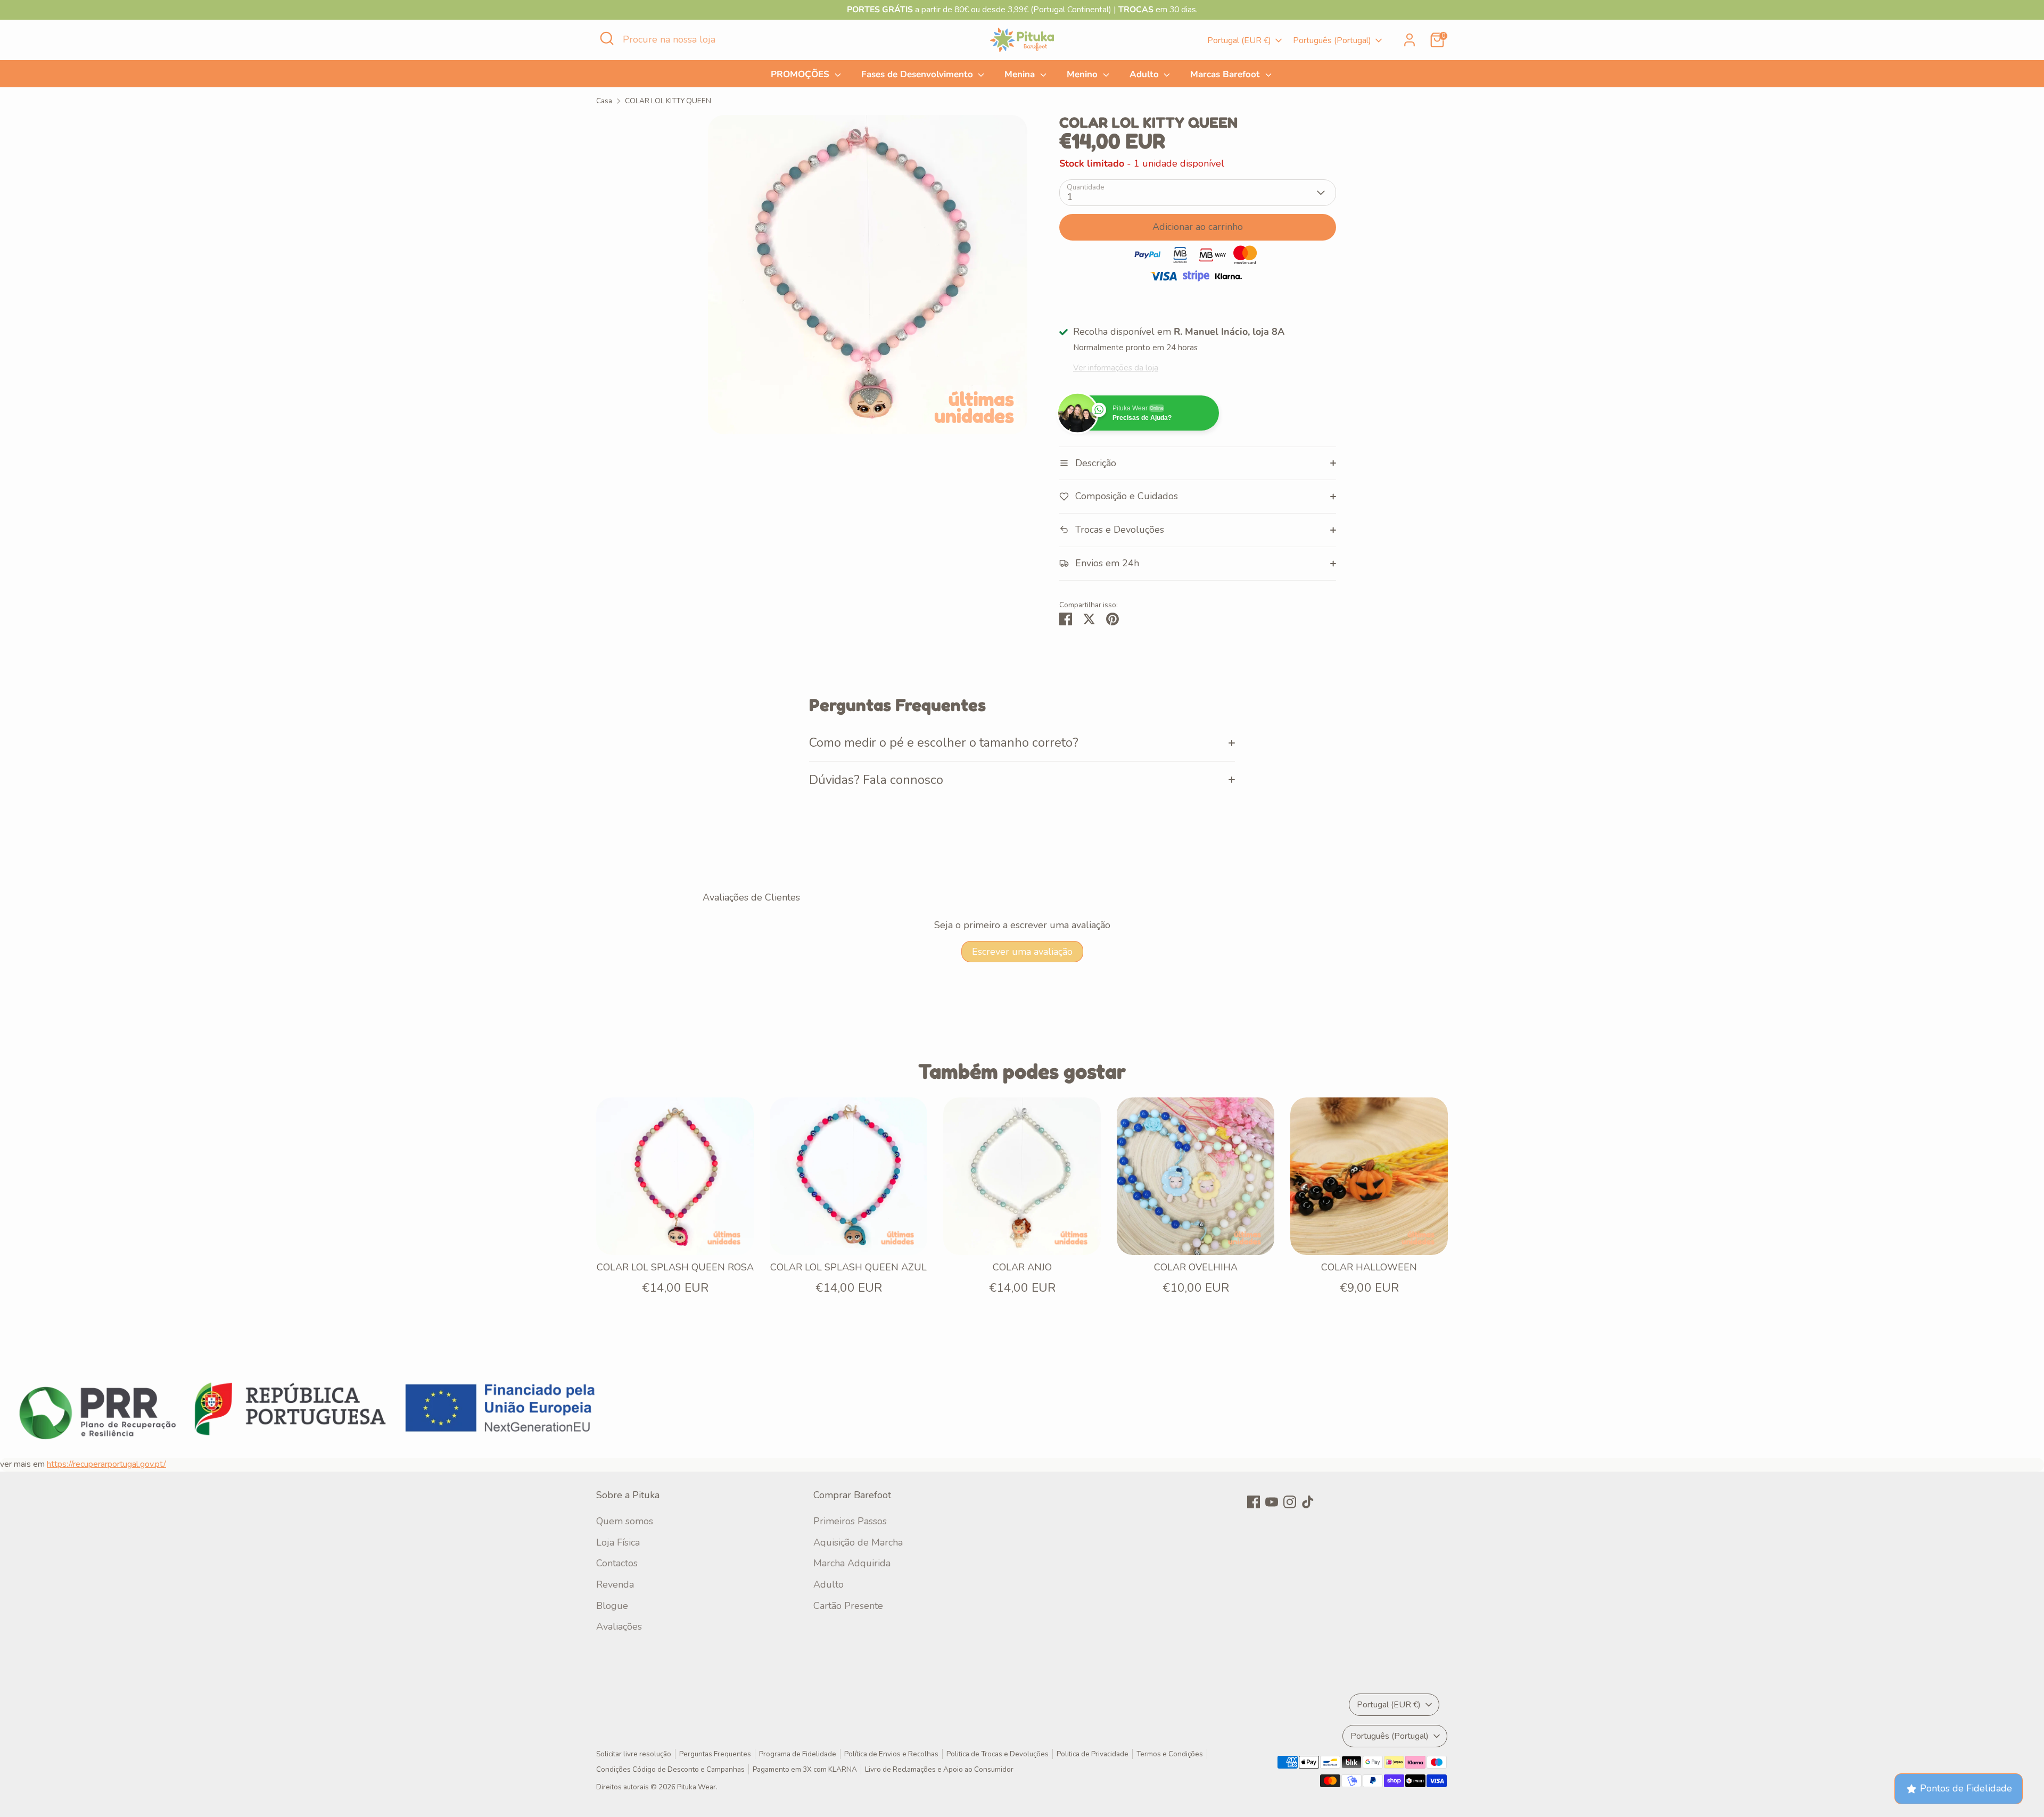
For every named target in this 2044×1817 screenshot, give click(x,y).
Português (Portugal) (1332, 40)
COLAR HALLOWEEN (1369, 1267)
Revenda (615, 1584)
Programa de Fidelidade (798, 1754)
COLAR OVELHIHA (1196, 1267)
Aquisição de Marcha (858, 1542)
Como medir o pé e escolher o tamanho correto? (944, 742)
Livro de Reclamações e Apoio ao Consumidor (939, 1769)
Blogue (612, 1606)
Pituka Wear (697, 1787)
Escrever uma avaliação (1022, 952)
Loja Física (618, 1542)
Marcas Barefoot (1226, 74)
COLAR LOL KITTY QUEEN (668, 101)
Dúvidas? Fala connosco (876, 780)
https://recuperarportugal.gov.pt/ (106, 1464)
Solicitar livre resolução (634, 1754)
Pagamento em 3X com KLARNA (805, 1769)
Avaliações (619, 1626)
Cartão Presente (848, 1606)
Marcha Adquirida (852, 1563)
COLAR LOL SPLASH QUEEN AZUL (848, 1267)
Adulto (1145, 74)
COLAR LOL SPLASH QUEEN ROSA (675, 1267)
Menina (1021, 74)
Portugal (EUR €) (1239, 40)
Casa (604, 101)
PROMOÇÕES (801, 74)
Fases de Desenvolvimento (918, 74)
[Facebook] (1254, 1502)
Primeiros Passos (850, 1521)
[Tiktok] (1308, 1502)
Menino (1083, 74)
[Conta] (1410, 40)
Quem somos (625, 1521)
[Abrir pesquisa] (607, 38)
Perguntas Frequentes (715, 1754)
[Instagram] (1290, 1502)
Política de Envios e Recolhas (891, 1754)
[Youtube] (1272, 1502)
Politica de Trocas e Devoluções (998, 1754)
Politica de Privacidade (1093, 1754)
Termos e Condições (1170, 1754)
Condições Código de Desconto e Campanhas (670, 1769)
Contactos (617, 1563)
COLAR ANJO (1022, 1267)
